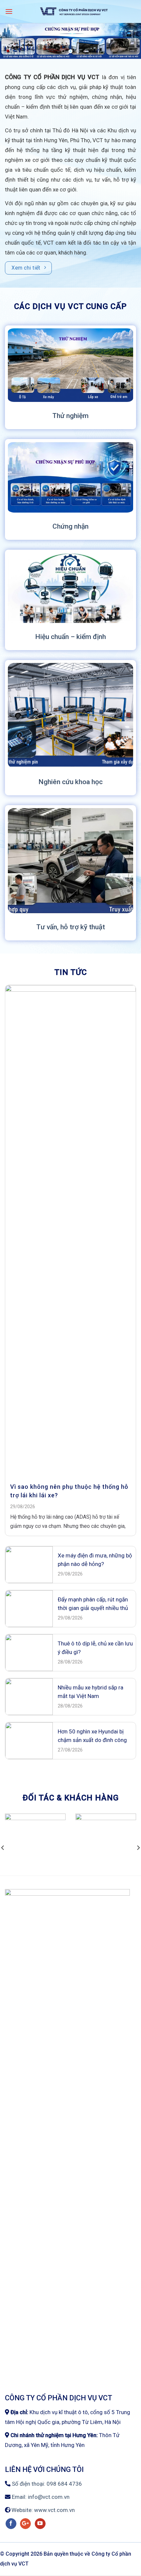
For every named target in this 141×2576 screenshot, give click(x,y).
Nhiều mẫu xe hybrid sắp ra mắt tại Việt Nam (91, 1692)
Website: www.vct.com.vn (42, 2510)
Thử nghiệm (70, 416)
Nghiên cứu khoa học (70, 782)
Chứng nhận (70, 526)
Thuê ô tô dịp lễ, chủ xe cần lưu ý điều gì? (95, 1648)
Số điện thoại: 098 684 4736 (46, 2484)
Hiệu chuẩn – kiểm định (70, 637)
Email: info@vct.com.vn (40, 2497)
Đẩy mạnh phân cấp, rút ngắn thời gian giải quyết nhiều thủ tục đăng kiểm (93, 1604)
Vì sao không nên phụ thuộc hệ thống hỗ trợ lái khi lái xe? (69, 1491)
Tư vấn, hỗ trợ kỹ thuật (71, 927)
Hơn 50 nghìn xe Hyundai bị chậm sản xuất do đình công (92, 1736)
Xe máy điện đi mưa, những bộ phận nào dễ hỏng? (95, 1560)
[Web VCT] (74, 11)
